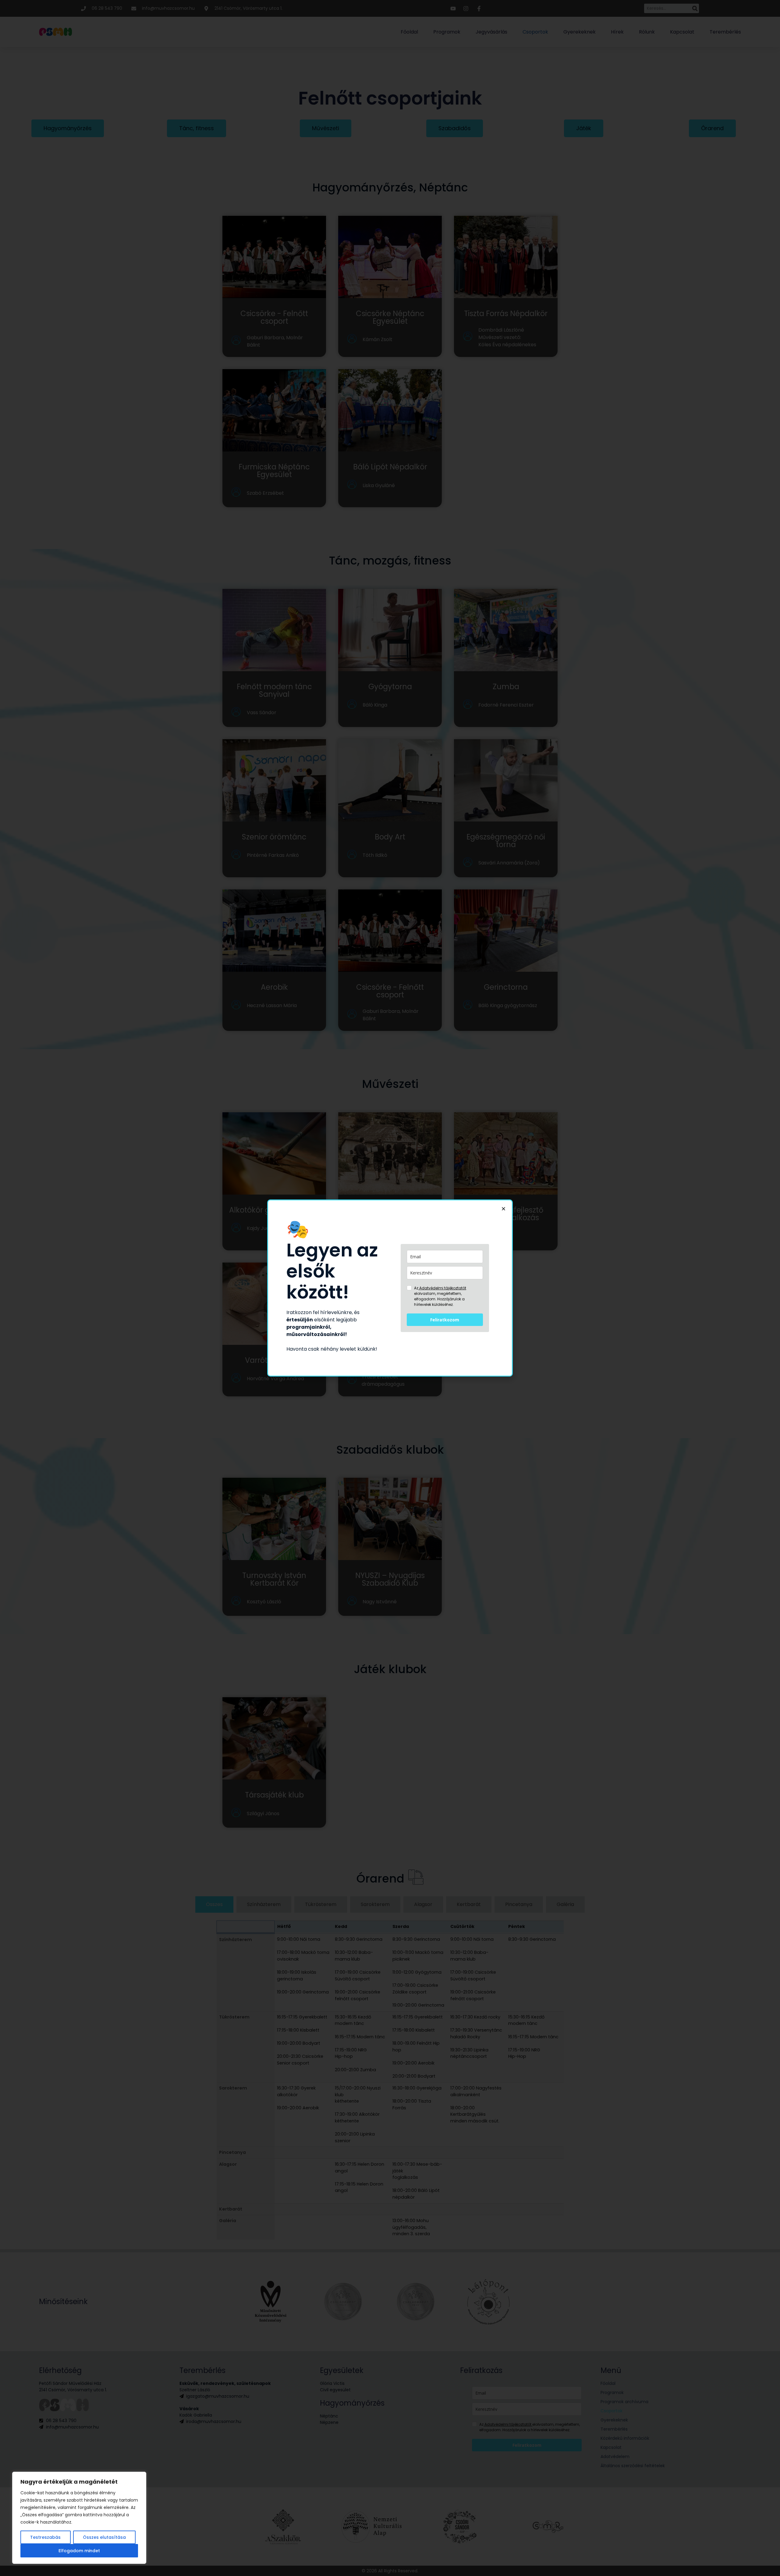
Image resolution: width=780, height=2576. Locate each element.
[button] (503, 1209)
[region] (79, 2518)
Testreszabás (45, 2537)
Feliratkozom (445, 1320)
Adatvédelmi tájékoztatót (442, 1288)
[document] (390, 1288)
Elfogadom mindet (79, 2551)
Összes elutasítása (104, 2537)
